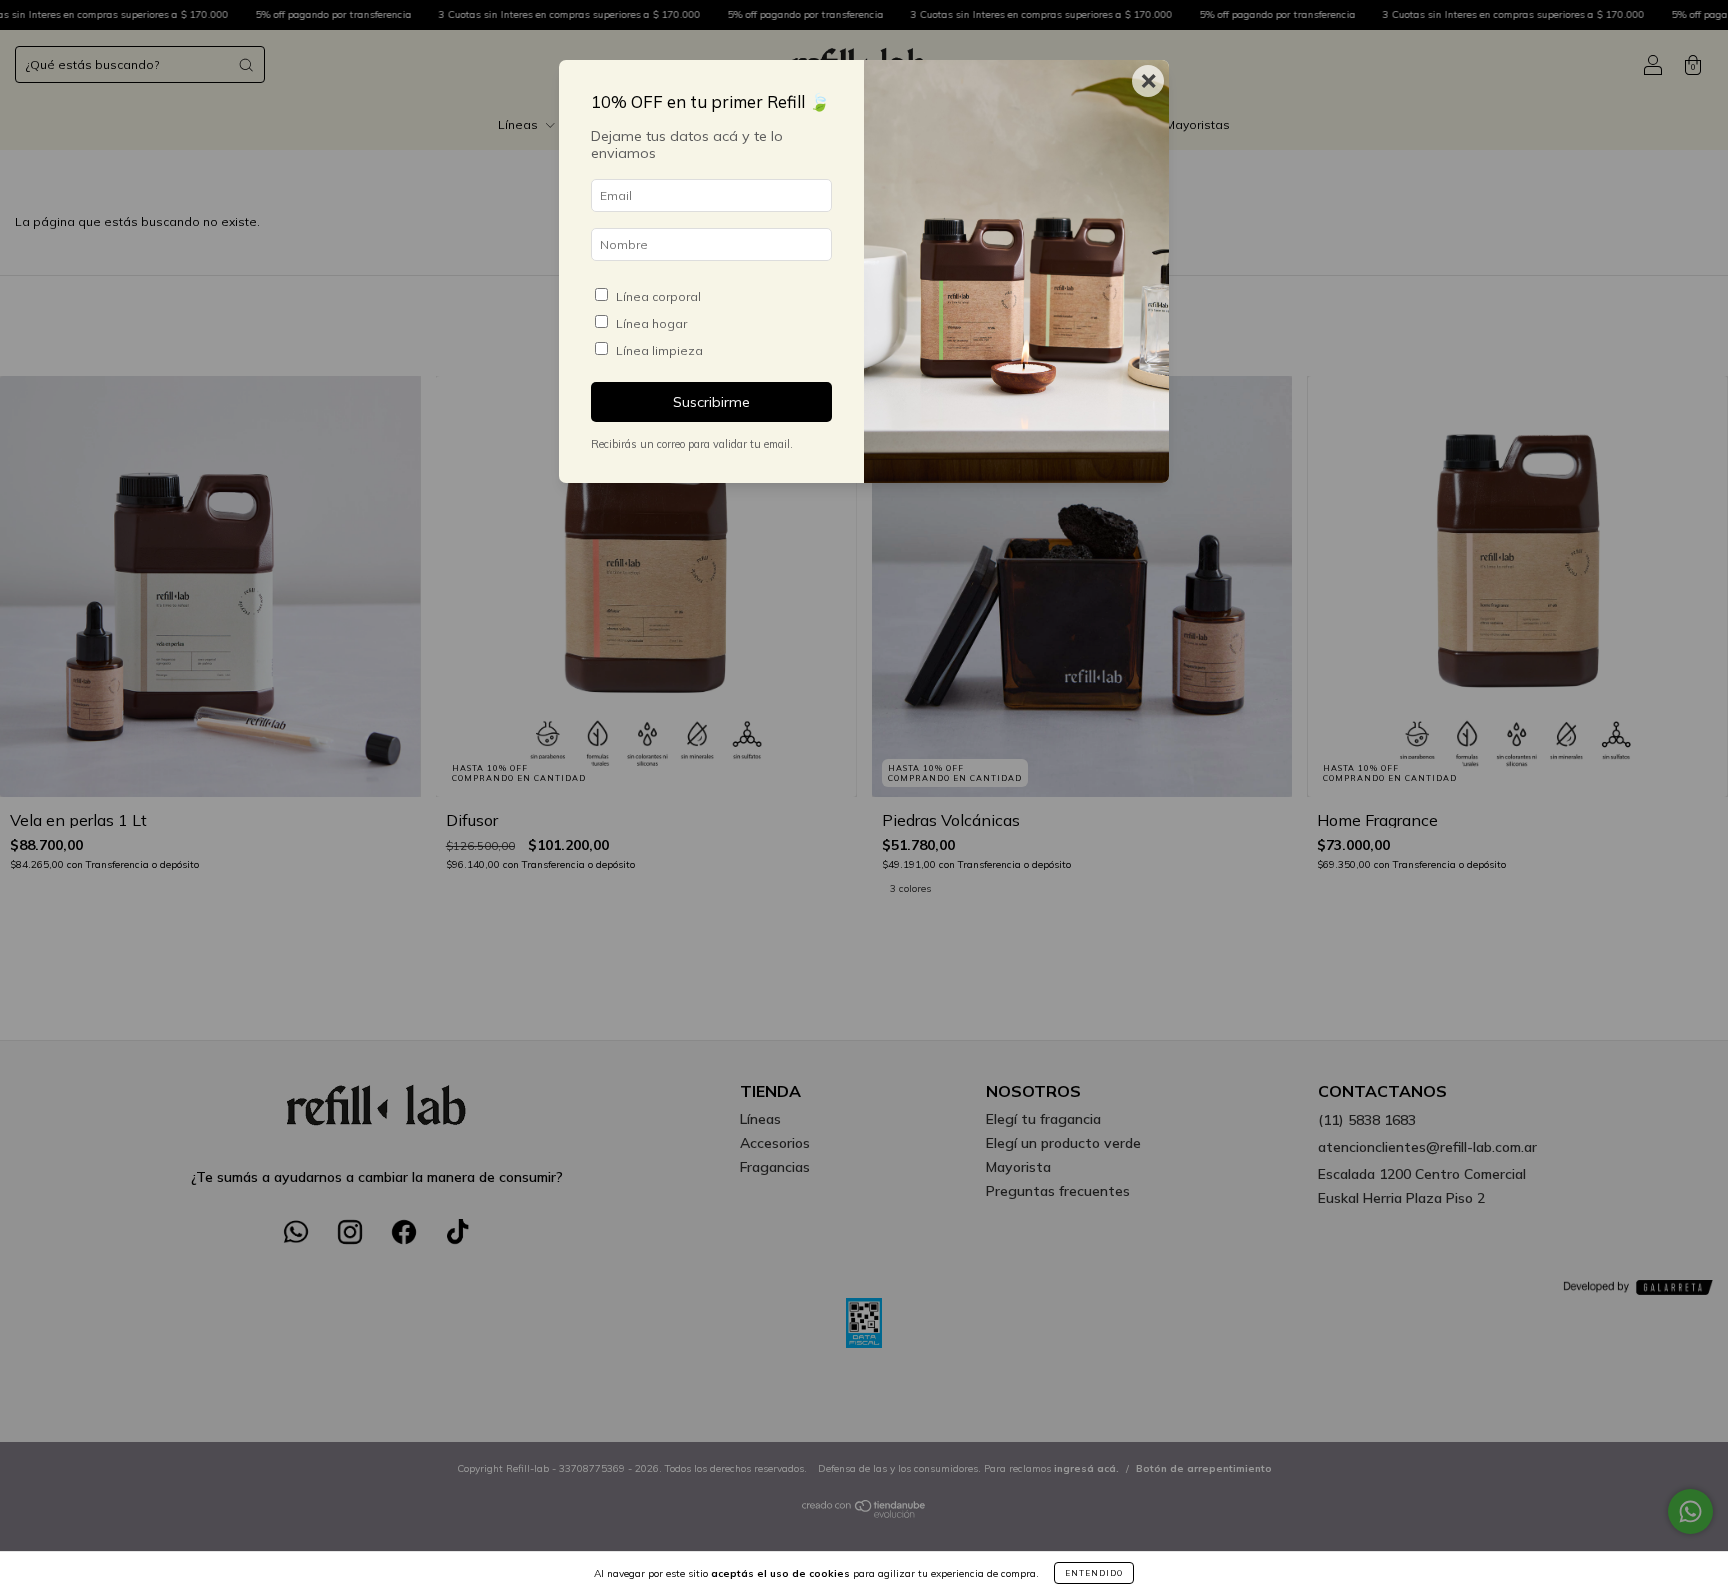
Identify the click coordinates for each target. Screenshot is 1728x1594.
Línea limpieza (659, 350)
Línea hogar (651, 323)
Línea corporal (658, 296)
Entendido (1094, 1573)
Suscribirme (711, 402)
